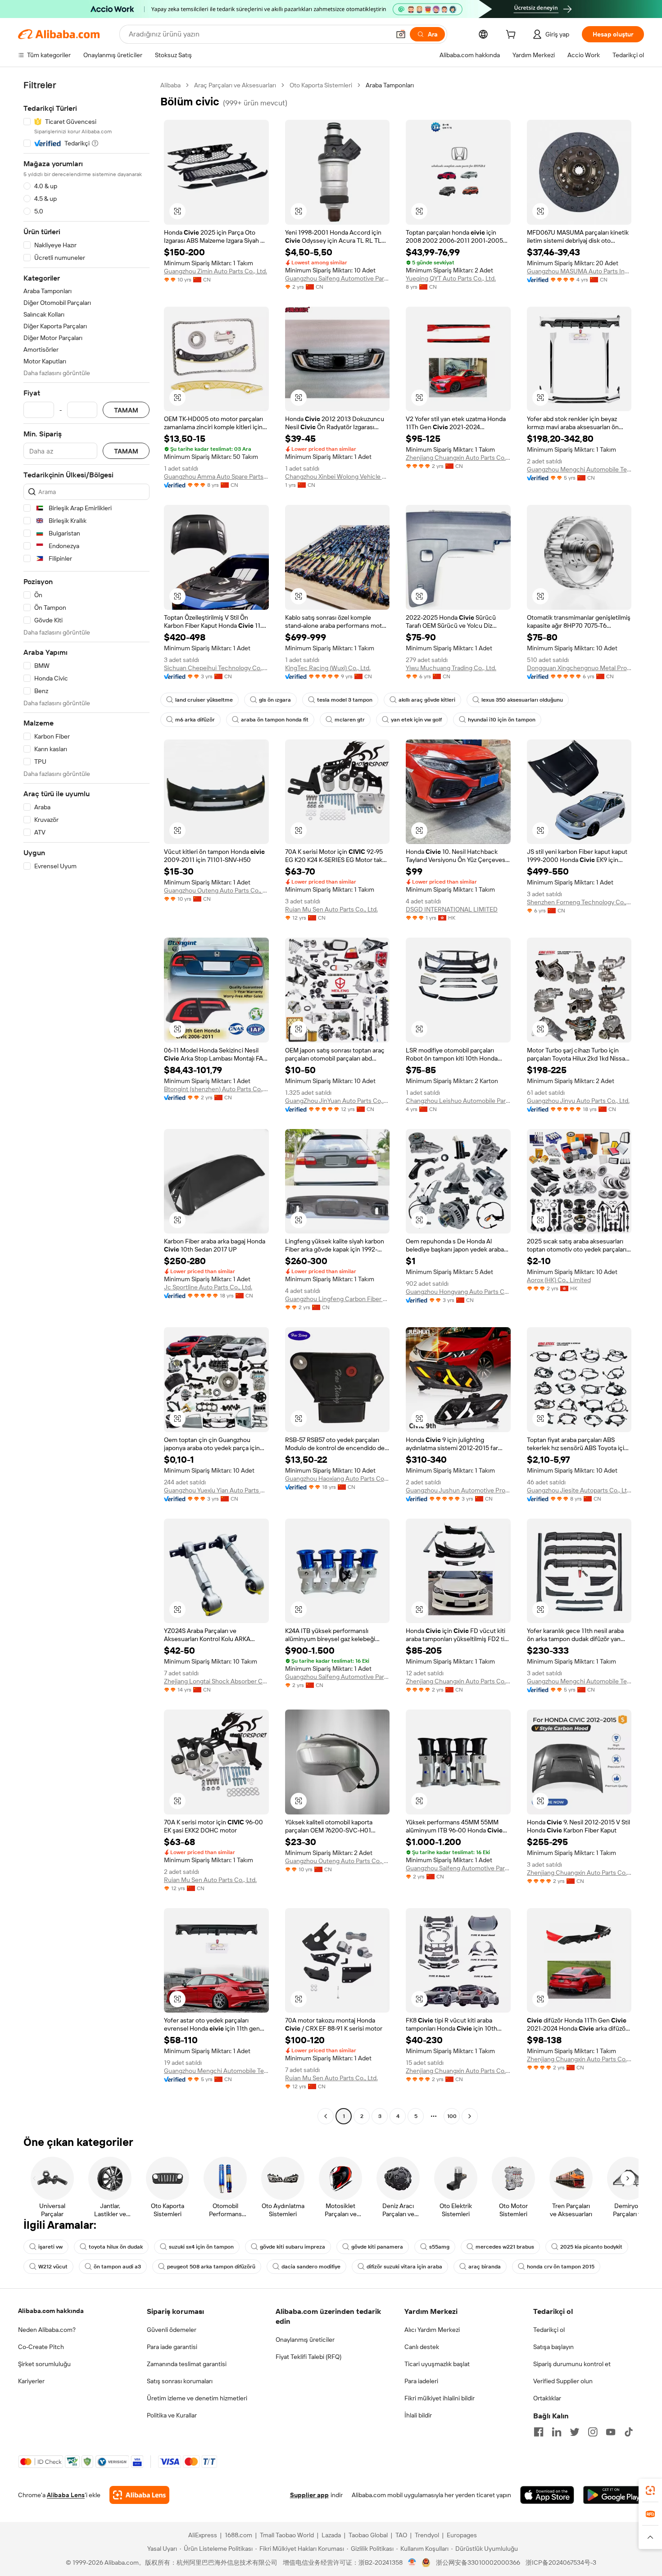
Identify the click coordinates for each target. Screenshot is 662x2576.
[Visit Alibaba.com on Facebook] (539, 2432)
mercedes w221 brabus (505, 2247)
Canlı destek (422, 2347)
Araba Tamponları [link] (390, 85)
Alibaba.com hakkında (51, 2311)
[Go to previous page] (326, 2116)
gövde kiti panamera (377, 2247)
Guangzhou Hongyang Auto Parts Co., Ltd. (458, 1292)
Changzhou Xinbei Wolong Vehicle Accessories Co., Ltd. (338, 476)
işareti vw (50, 2247)
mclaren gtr (350, 720)
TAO (401, 2535)
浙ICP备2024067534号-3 (561, 2562)
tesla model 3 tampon (345, 700)
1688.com (238, 2535)
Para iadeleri (421, 2381)
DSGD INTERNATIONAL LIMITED (452, 909)
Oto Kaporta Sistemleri (321, 85)
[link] (650, 2490)
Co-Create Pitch (41, 2347)
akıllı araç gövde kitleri (427, 700)
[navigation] (86, 1102)
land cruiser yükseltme (204, 700)
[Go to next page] (470, 2116)
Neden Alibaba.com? (47, 2330)
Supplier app (309, 2495)
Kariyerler (31, 2381)
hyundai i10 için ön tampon (502, 720)
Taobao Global (368, 2535)
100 (452, 2116)
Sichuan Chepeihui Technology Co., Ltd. (216, 668)
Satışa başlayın (553, 2347)
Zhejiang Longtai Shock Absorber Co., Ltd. (216, 1681)
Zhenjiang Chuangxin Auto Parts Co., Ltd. (458, 458)
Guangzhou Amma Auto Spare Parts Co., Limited (216, 476)
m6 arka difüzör (195, 720)
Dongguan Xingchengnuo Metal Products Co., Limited (579, 668)
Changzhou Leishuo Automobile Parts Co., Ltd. (458, 1101)
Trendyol (427, 2535)
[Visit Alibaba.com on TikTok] (629, 2432)
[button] (401, 34)
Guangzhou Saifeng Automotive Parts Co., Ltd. (338, 278)
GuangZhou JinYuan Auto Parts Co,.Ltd (338, 1101)
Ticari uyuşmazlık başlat (437, 2364)
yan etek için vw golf (416, 720)
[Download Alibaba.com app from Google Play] (614, 2495)
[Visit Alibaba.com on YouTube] (611, 2432)
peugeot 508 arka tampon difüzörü (211, 2267)
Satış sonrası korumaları (180, 2381)
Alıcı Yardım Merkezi (432, 2330)
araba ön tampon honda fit (275, 720)
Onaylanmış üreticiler (305, 2340)
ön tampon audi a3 (117, 2267)
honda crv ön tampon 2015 (561, 2267)
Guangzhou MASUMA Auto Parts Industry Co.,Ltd (579, 271)
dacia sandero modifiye (311, 2267)
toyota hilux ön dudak (116, 2247)
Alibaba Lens (66, 2495)
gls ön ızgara (275, 700)
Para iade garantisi (172, 2347)
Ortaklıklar (547, 2398)
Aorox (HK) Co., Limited (559, 1280)
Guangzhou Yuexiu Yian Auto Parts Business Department (216, 1490)
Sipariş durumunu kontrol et (572, 2364)
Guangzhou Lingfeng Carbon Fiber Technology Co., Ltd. (338, 1299)
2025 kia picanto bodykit (591, 2247)
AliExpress (203, 2535)
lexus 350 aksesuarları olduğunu (522, 700)
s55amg (439, 2247)
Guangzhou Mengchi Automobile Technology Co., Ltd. (579, 469)
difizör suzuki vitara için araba (404, 2267)
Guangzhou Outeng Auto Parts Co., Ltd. (216, 890)
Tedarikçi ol (549, 2330)
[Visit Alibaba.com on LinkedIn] (557, 2432)
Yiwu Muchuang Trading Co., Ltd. (451, 668)
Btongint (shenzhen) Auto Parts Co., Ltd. (216, 1089)
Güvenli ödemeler (172, 2330)
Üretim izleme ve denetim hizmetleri (197, 2398)
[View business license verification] (412, 2562)
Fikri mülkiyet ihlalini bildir (440, 2398)
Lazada (331, 2535)
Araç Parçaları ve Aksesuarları (235, 85)
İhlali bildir (418, 2415)
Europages (462, 2535)
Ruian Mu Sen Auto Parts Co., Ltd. (331, 909)
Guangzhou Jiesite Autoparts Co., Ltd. (579, 1490)
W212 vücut (53, 2267)
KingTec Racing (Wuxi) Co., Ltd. (328, 668)
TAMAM (126, 410)
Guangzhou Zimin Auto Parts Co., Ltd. (215, 271)
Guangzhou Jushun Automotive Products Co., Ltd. (458, 1490)
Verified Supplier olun (563, 2381)
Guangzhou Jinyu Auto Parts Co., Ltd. (578, 1101)
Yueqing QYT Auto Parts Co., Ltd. (451, 278)
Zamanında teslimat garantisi (187, 2364)
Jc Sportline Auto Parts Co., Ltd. (208, 1287)
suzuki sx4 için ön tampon (201, 2247)
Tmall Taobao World (287, 2535)
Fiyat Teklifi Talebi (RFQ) (308, 2357)
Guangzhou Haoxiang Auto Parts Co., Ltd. (338, 1478)
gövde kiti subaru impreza (292, 2247)
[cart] (512, 36)
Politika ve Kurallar (172, 2415)
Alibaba (170, 85)
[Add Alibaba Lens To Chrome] (139, 2495)
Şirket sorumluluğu (44, 2364)
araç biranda (485, 2267)
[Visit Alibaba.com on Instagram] (593, 2432)
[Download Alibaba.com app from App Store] (547, 2495)
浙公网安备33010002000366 (478, 2562)
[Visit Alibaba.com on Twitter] (575, 2432)
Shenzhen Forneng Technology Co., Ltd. (579, 902)
